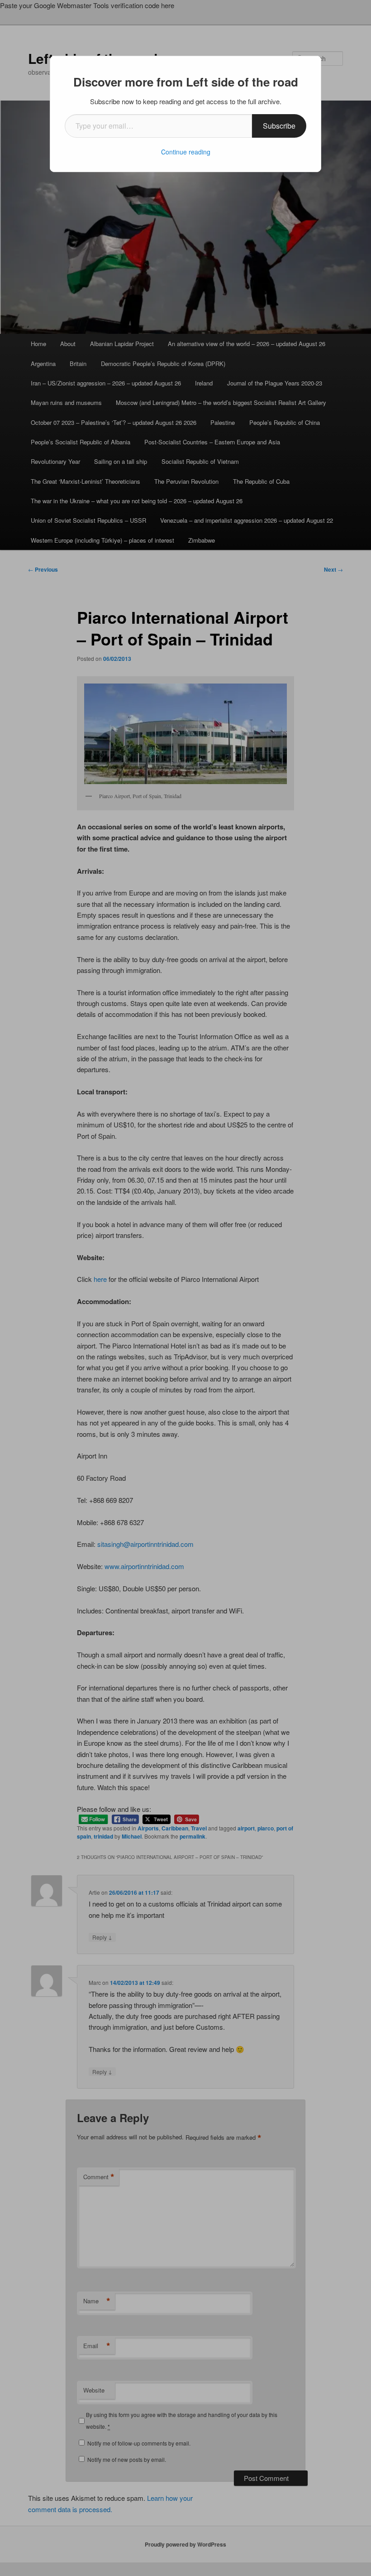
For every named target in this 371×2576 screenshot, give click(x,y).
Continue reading (186, 152)
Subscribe (279, 126)
